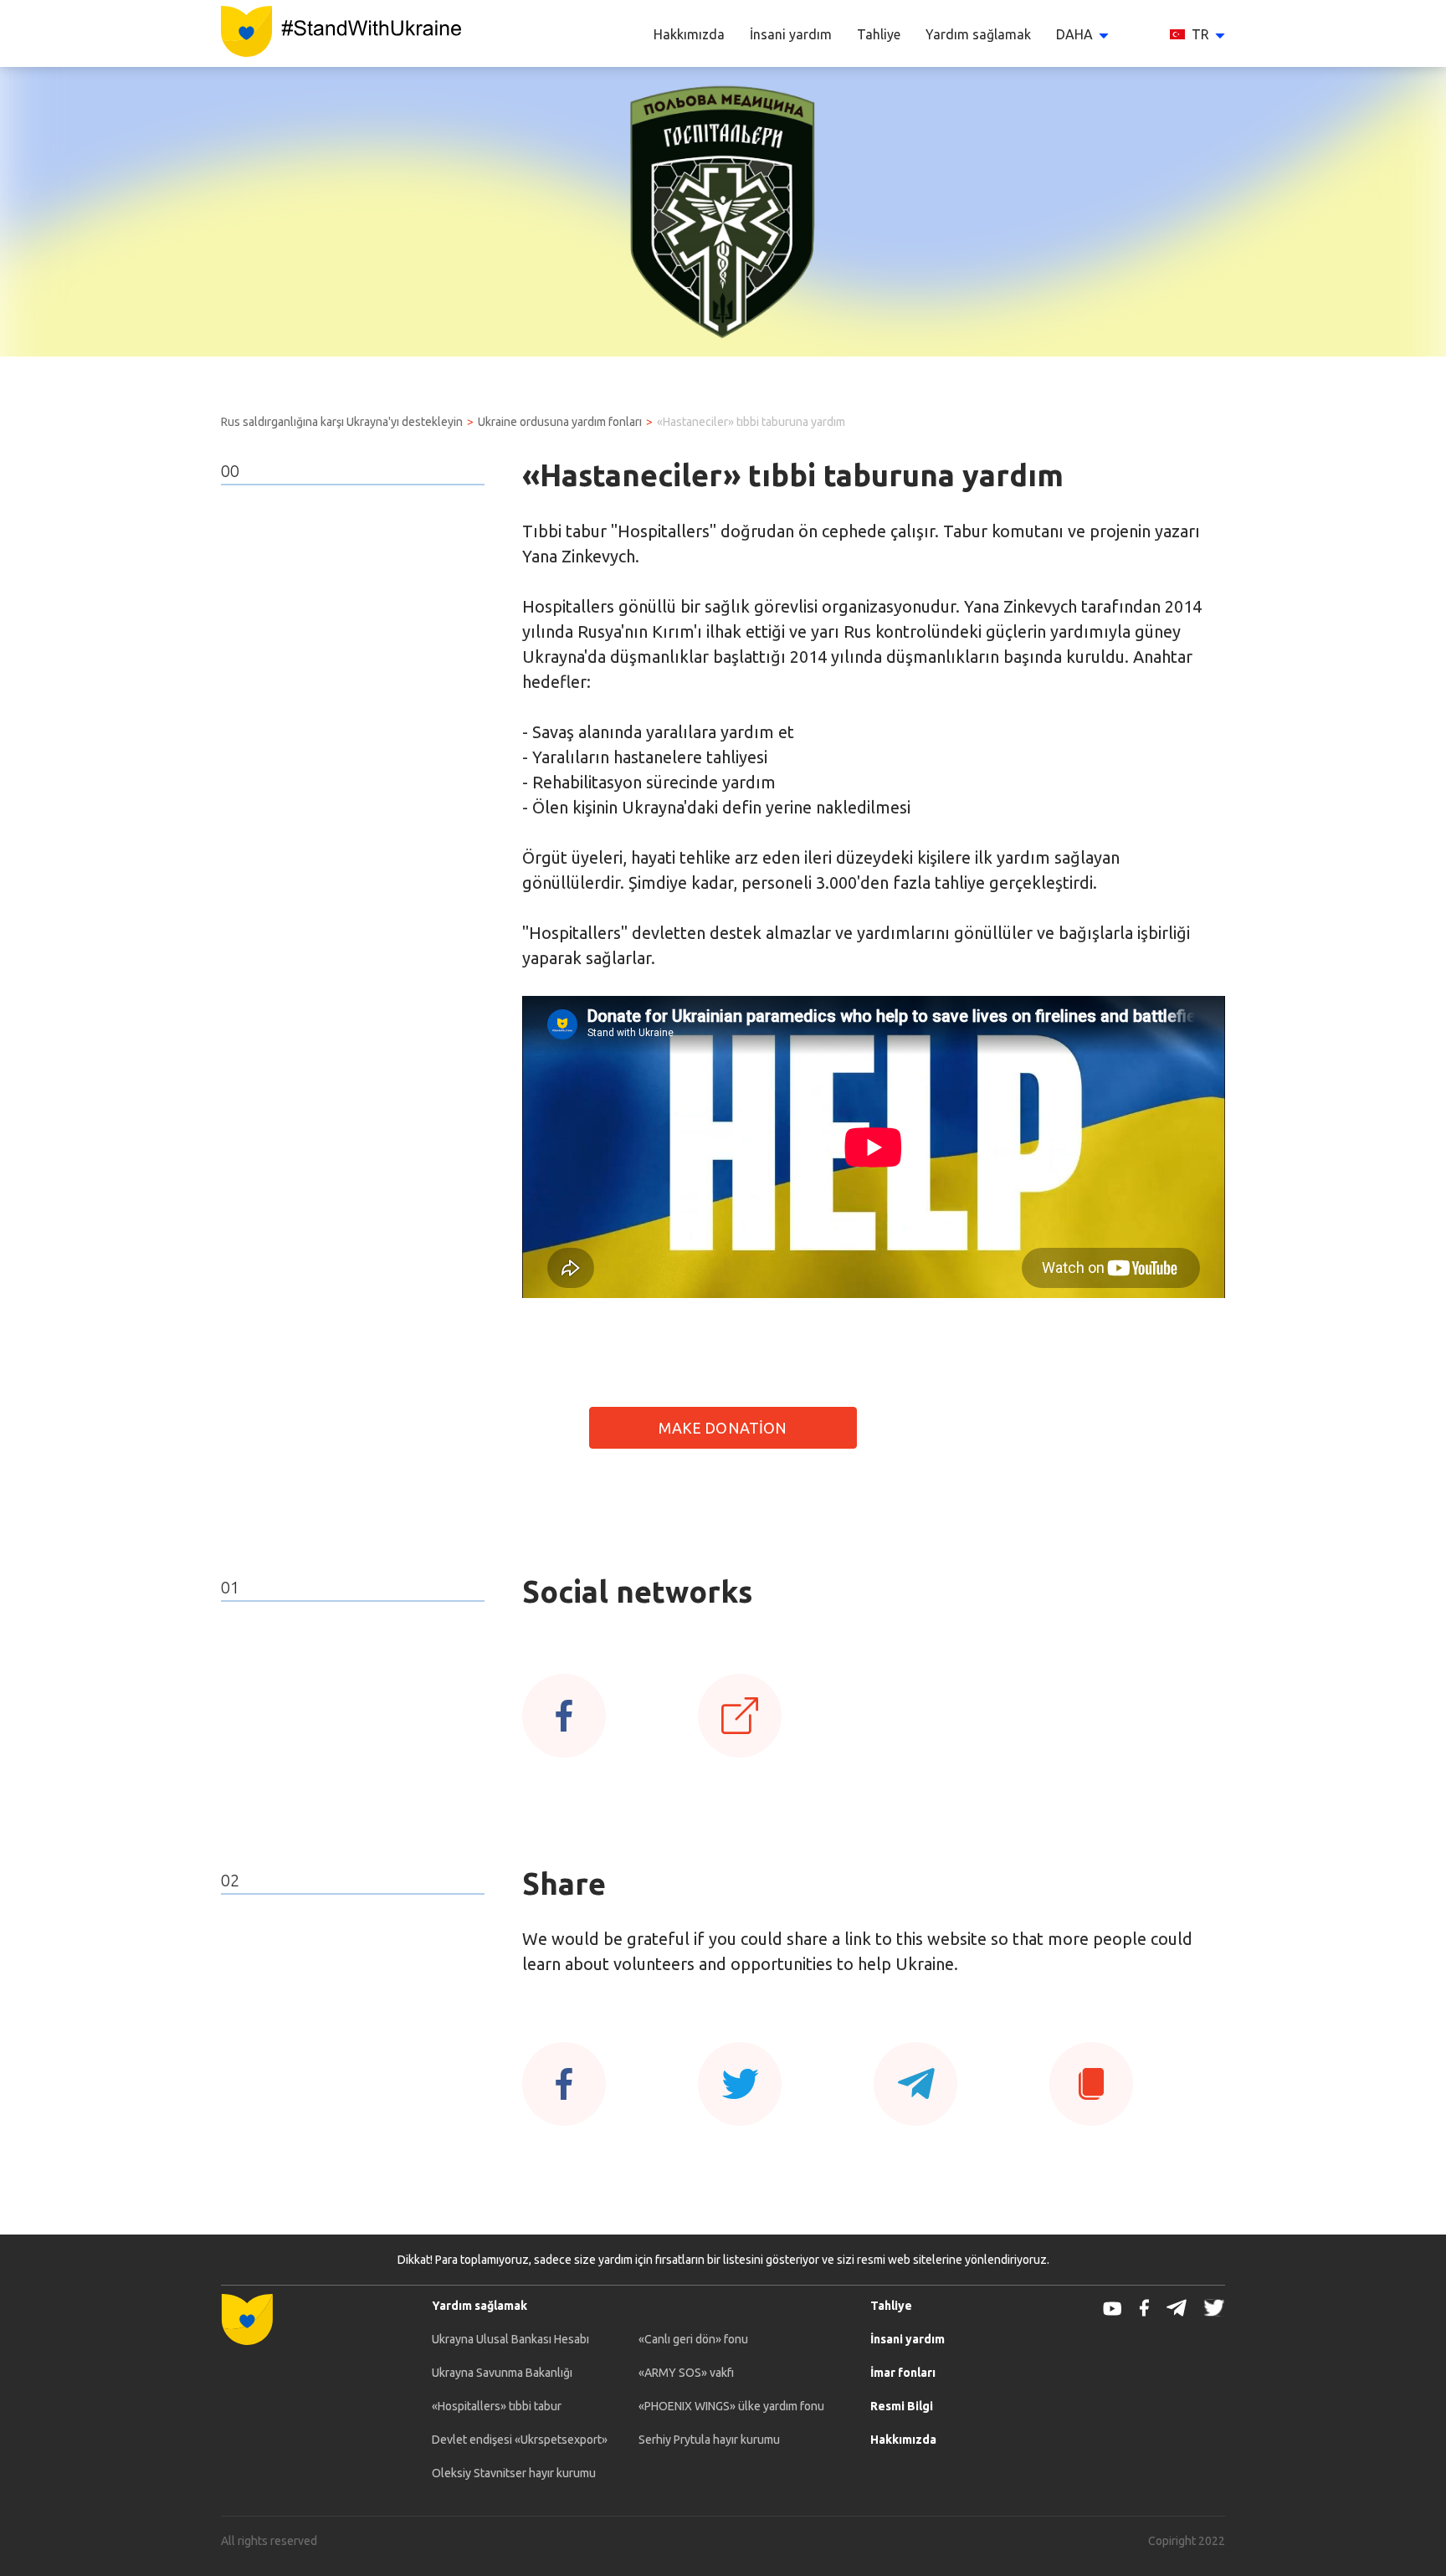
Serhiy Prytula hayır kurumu (709, 2440)
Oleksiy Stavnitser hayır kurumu (514, 2473)
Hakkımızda (689, 34)
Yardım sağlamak (978, 34)
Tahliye (879, 34)
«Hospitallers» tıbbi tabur (497, 2406)
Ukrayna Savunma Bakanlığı (502, 2373)
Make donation (723, 1428)
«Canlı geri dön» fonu (693, 2339)
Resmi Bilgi (902, 2406)
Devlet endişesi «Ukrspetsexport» (520, 2440)
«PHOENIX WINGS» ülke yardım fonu (731, 2406)
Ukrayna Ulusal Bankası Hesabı (510, 2339)
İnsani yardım (791, 34)
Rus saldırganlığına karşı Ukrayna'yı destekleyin (342, 422)
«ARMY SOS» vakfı (686, 2373)
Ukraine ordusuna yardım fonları (560, 422)
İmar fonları (903, 2373)
